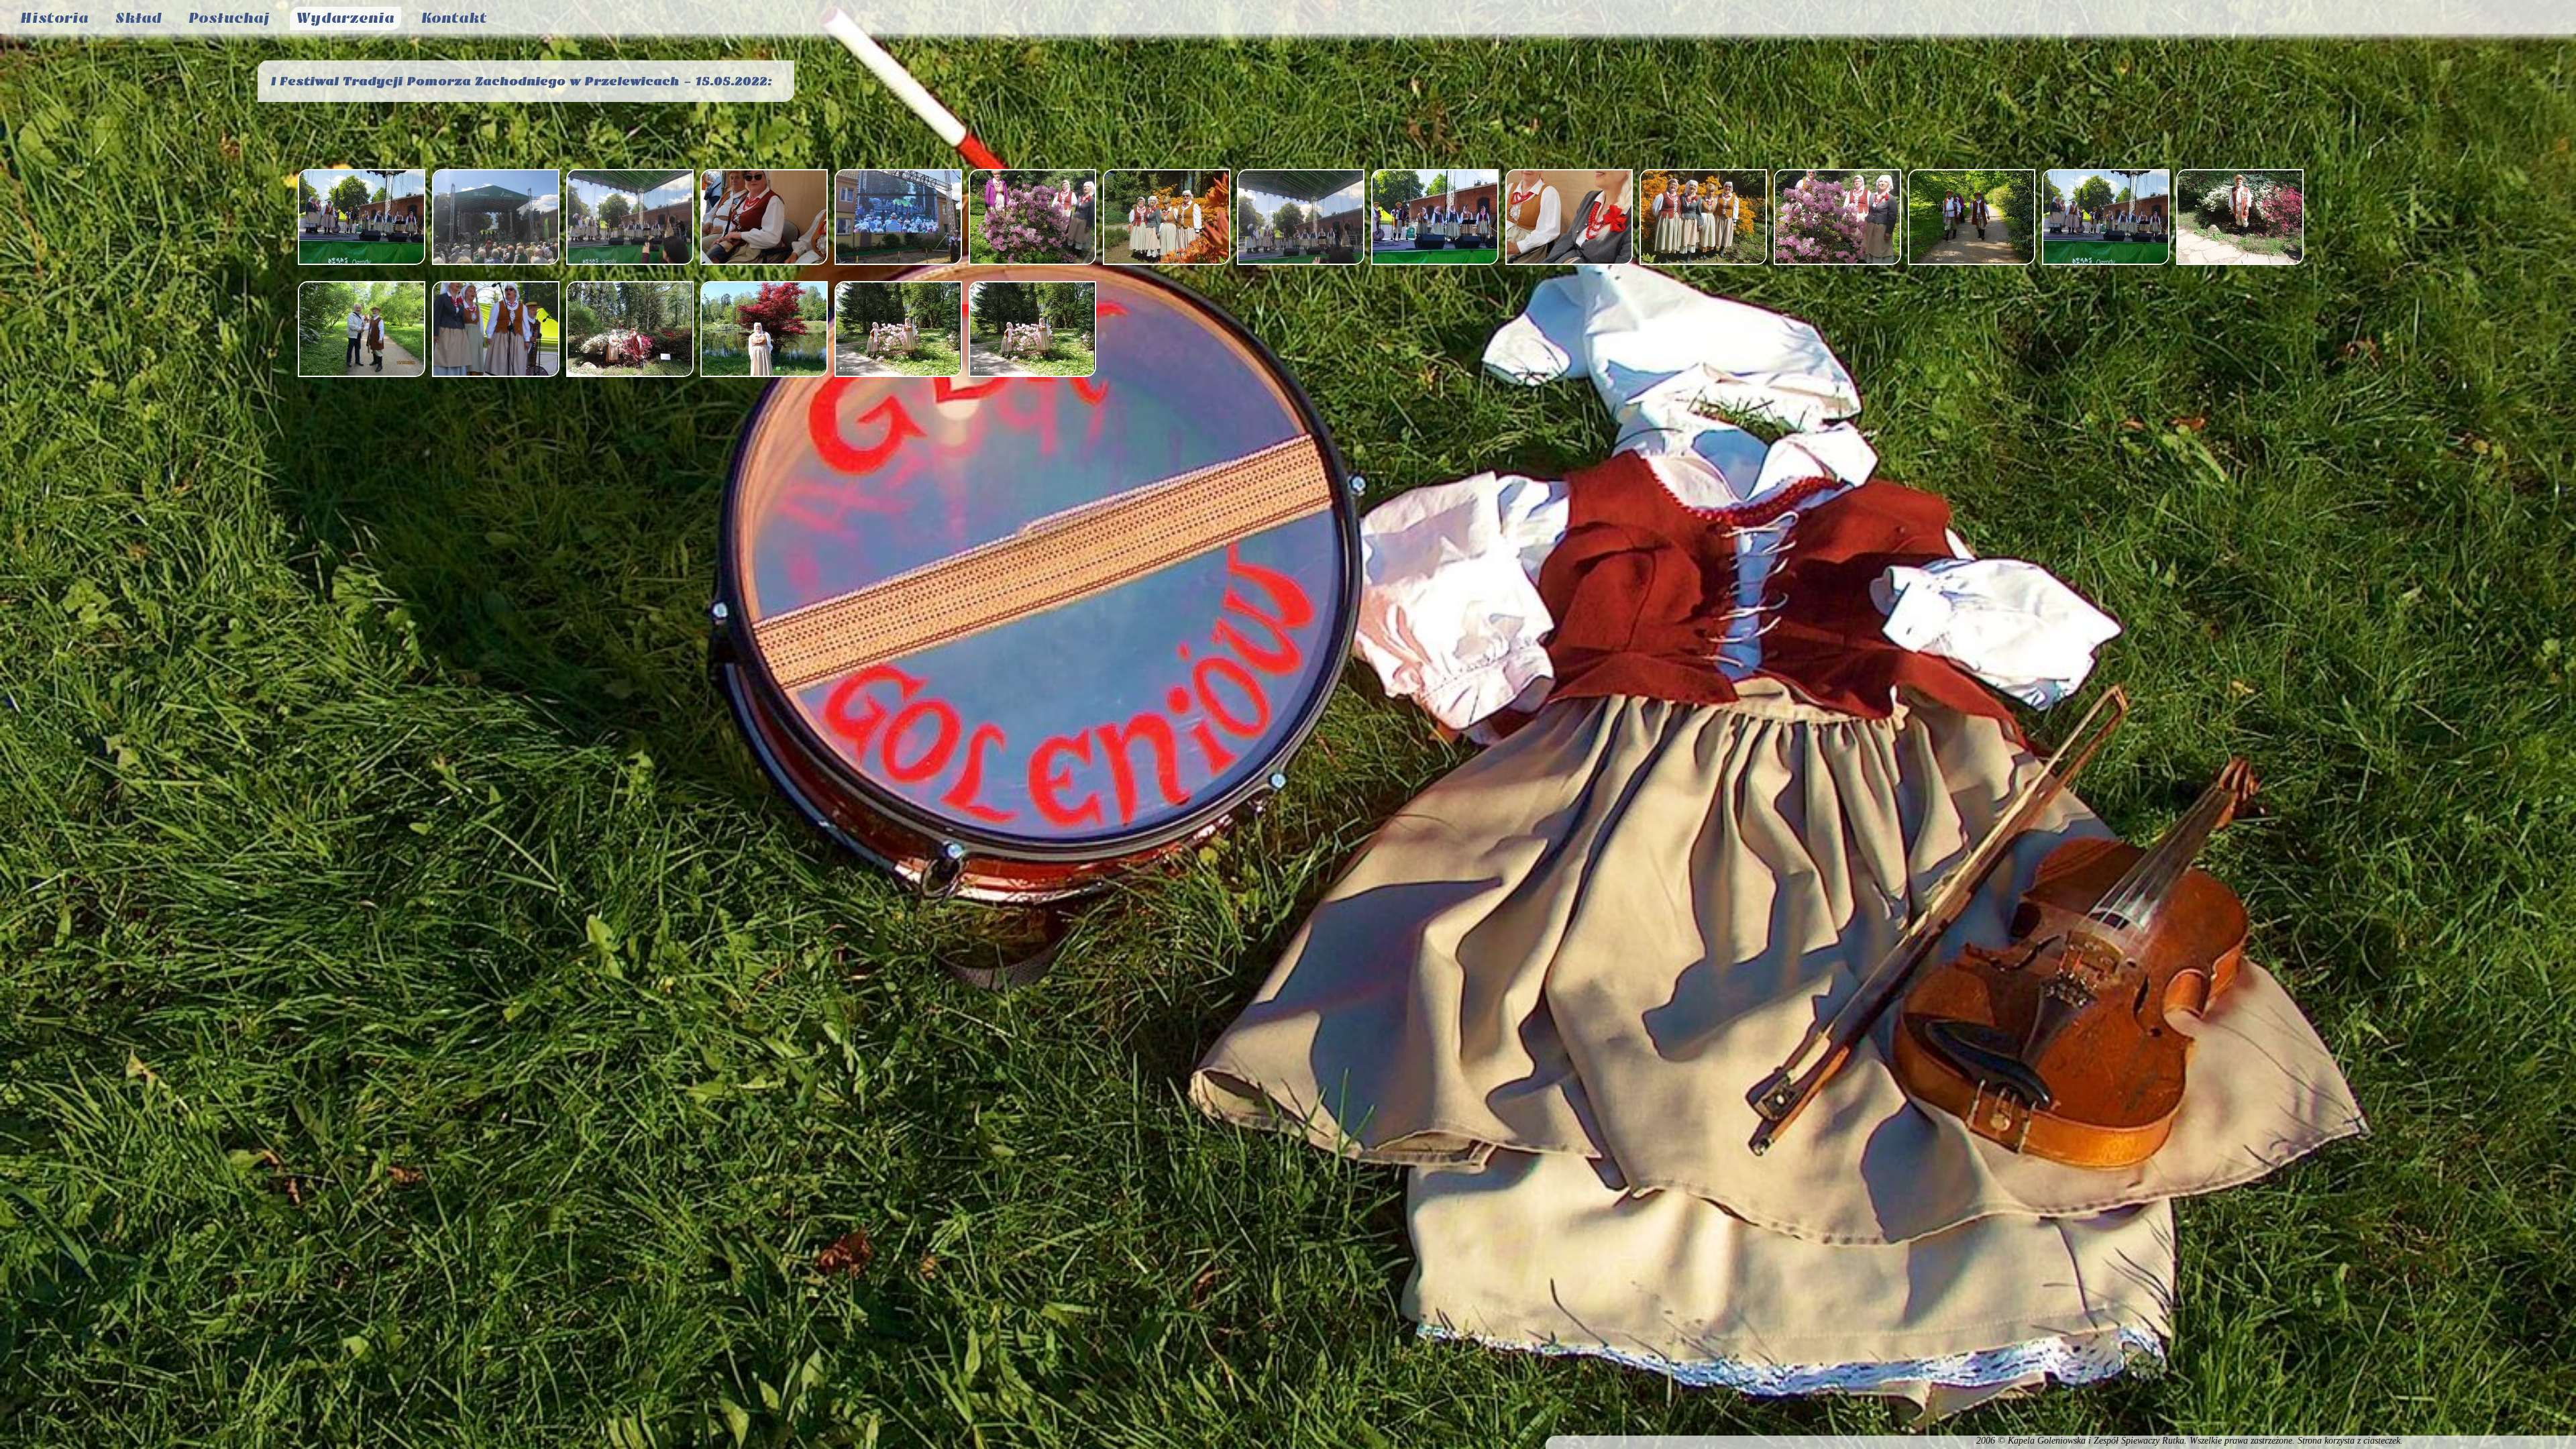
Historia (54, 18)
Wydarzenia (345, 18)
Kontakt (454, 18)
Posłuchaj (229, 18)
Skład (139, 18)
